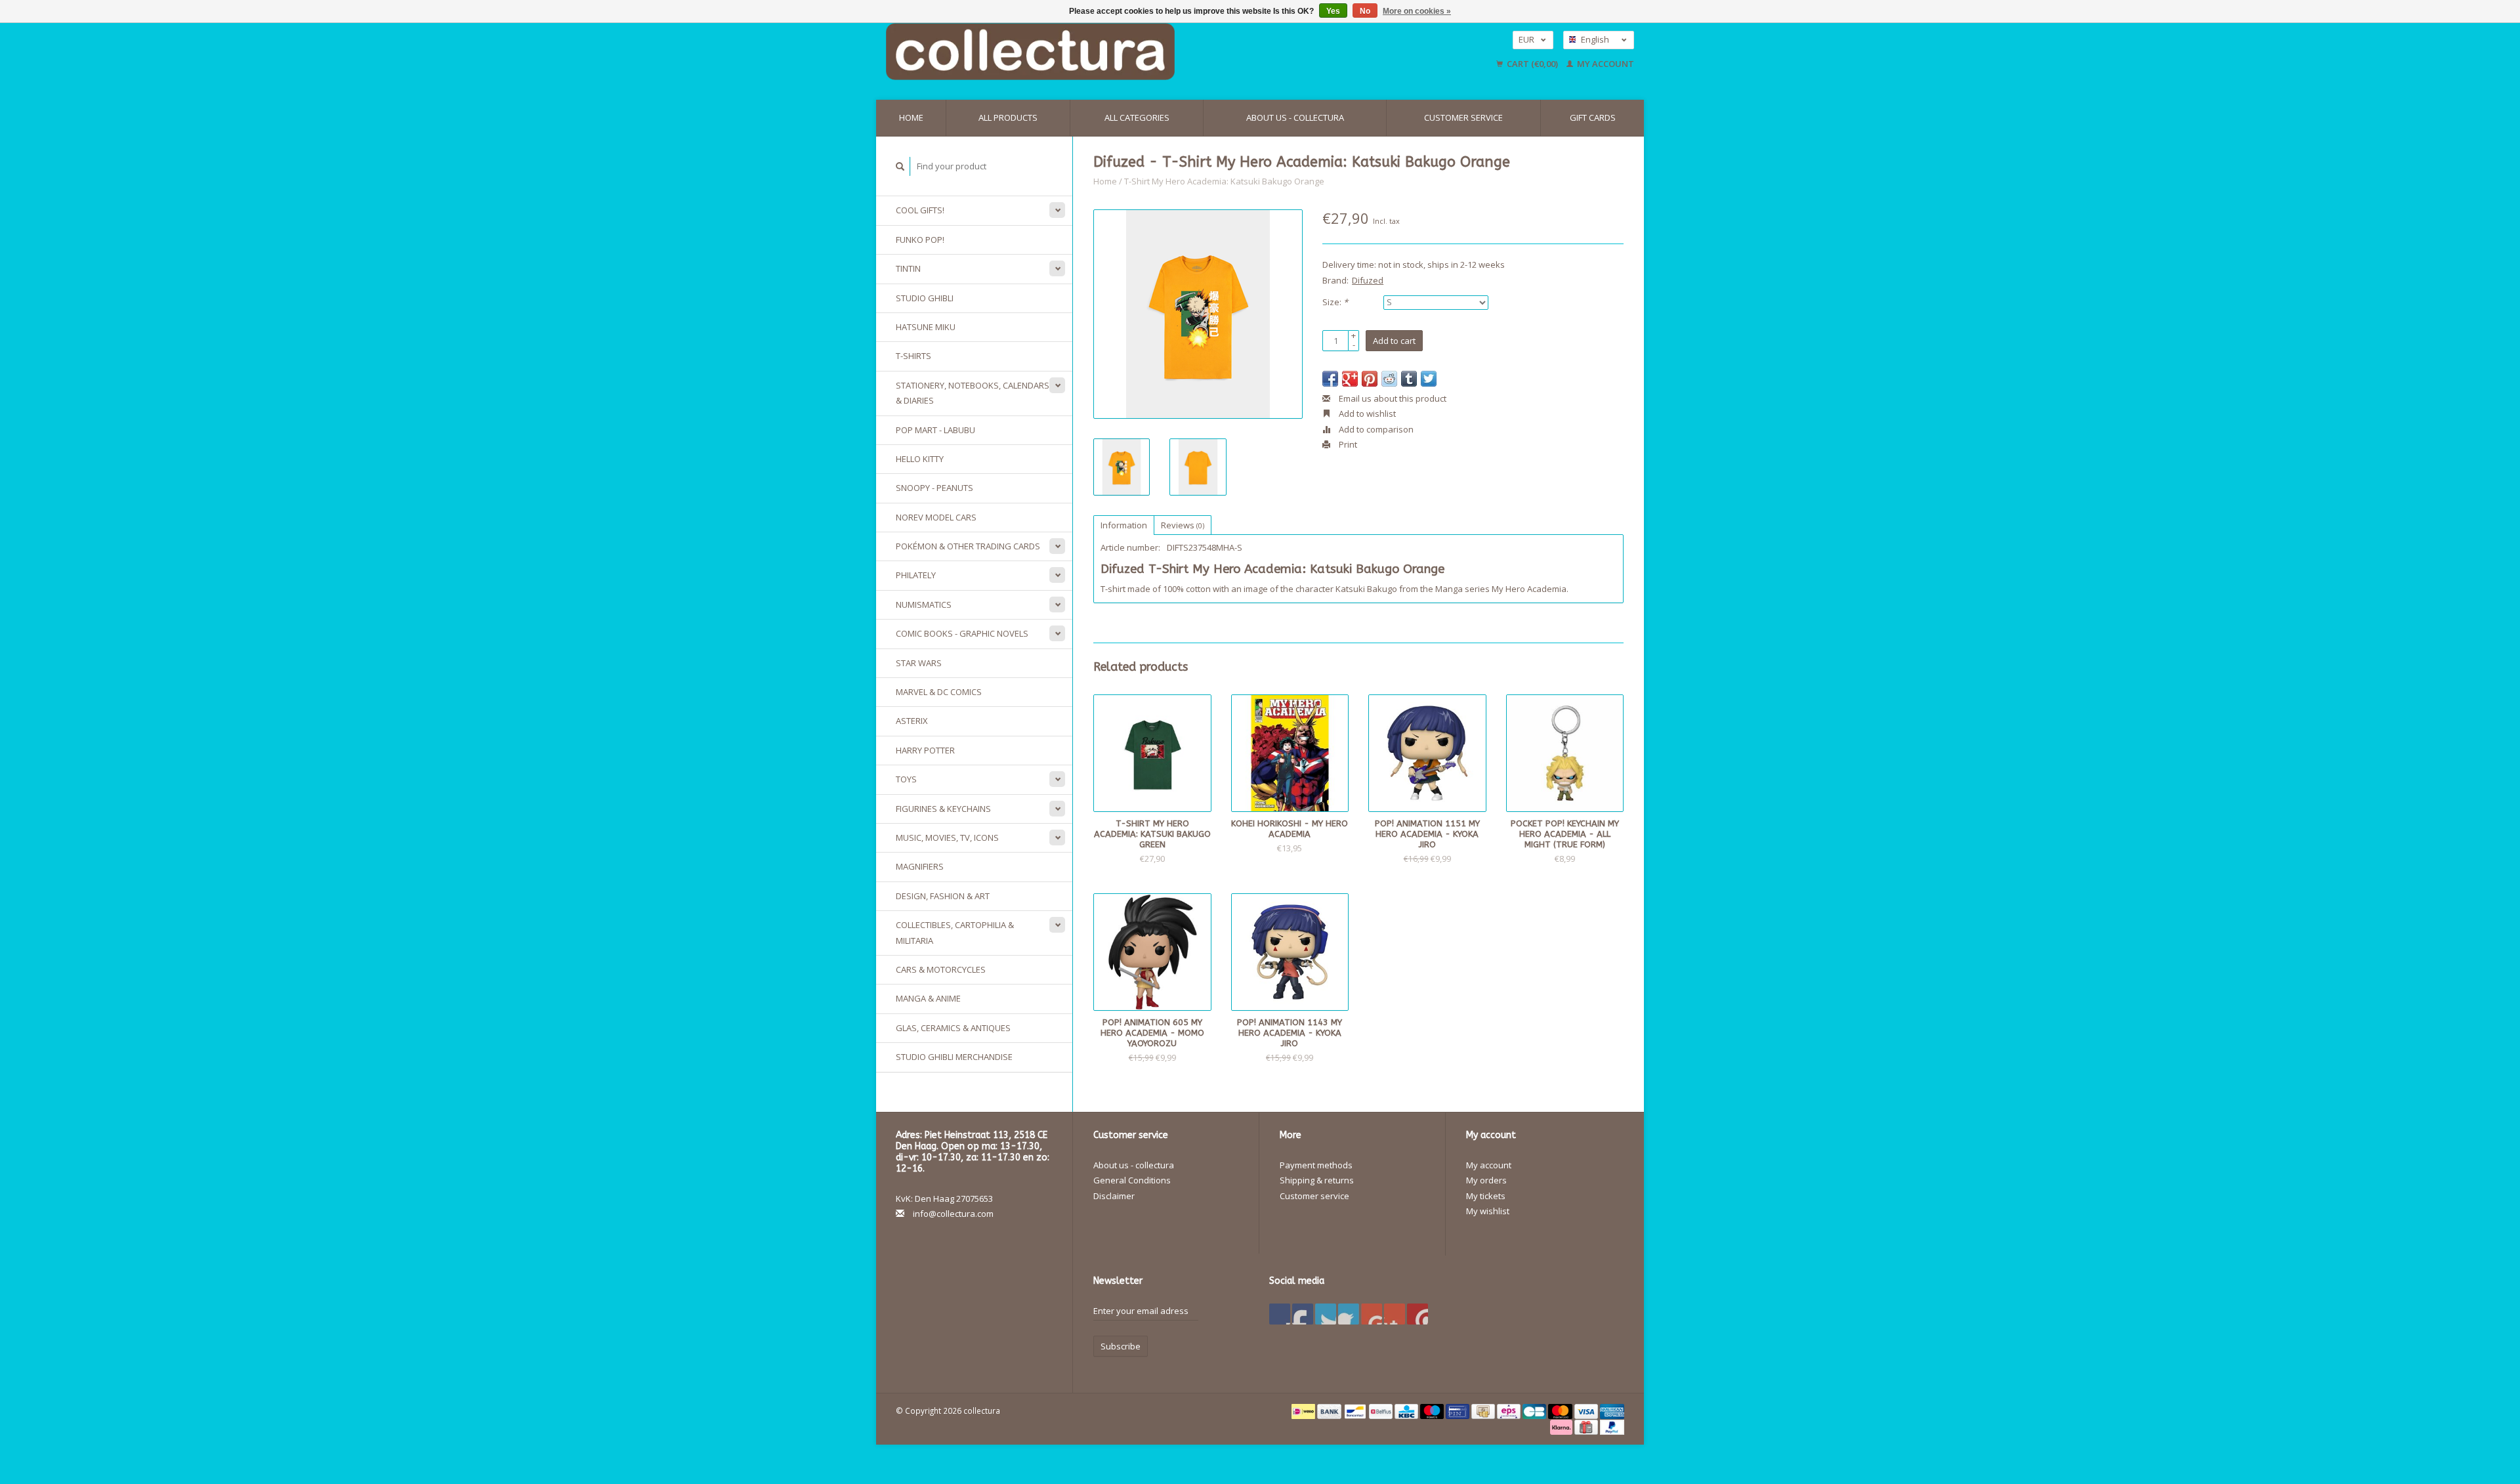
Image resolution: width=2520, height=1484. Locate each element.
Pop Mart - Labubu (935, 430)
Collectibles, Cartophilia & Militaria (955, 932)
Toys (906, 779)
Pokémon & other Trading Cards (968, 546)
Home (911, 117)
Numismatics (924, 604)
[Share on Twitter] (1429, 379)
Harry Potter (925, 750)
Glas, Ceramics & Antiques (953, 1028)
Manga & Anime (928, 998)
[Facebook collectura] (1280, 1314)
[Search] (900, 166)
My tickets (1486, 1196)
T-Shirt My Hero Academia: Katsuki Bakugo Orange (1224, 181)
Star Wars (919, 663)
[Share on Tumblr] (1409, 379)
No (1365, 11)
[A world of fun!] (1139, 52)
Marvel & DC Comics (939, 692)
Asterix (912, 721)
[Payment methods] (1304, 1410)
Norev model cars (936, 517)
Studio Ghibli (925, 298)
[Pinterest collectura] (1349, 1314)
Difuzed (1368, 280)
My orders (1486, 1180)
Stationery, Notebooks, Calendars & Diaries (973, 393)
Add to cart (1394, 341)
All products (1008, 117)
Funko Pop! (920, 240)
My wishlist (1488, 1211)
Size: (1335, 302)
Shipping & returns (1317, 1180)
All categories (1137, 117)
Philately (916, 575)
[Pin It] (1370, 379)
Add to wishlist (1366, 413)
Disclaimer (1114, 1196)
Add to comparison (1375, 429)
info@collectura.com (953, 1214)
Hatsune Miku (926, 327)
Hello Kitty (920, 459)
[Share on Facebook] (1330, 379)
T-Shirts (913, 356)
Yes (1333, 11)
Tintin (908, 268)
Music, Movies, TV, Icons (947, 837)
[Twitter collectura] (1303, 1314)
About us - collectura (1295, 117)
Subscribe (1121, 1346)
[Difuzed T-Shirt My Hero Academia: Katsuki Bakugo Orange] (1198, 314)
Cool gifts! (920, 210)
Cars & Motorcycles (941, 969)
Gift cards (1593, 117)
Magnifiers (920, 866)
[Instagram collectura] (1417, 1314)
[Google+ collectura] (1326, 1314)
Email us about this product (1392, 398)
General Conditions (1132, 1180)
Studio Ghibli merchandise (954, 1057)
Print (1347, 444)
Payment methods (1316, 1165)
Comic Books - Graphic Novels (962, 633)
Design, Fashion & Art (943, 896)
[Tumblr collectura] (1395, 1314)
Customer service (1463, 117)
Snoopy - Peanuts (934, 488)
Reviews (1183, 525)
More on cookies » (1417, 11)
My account (1605, 64)
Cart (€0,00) (1532, 64)
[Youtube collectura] (1372, 1314)
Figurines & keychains (943, 809)
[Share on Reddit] (1389, 379)
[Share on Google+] (1350, 379)
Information (1124, 525)
